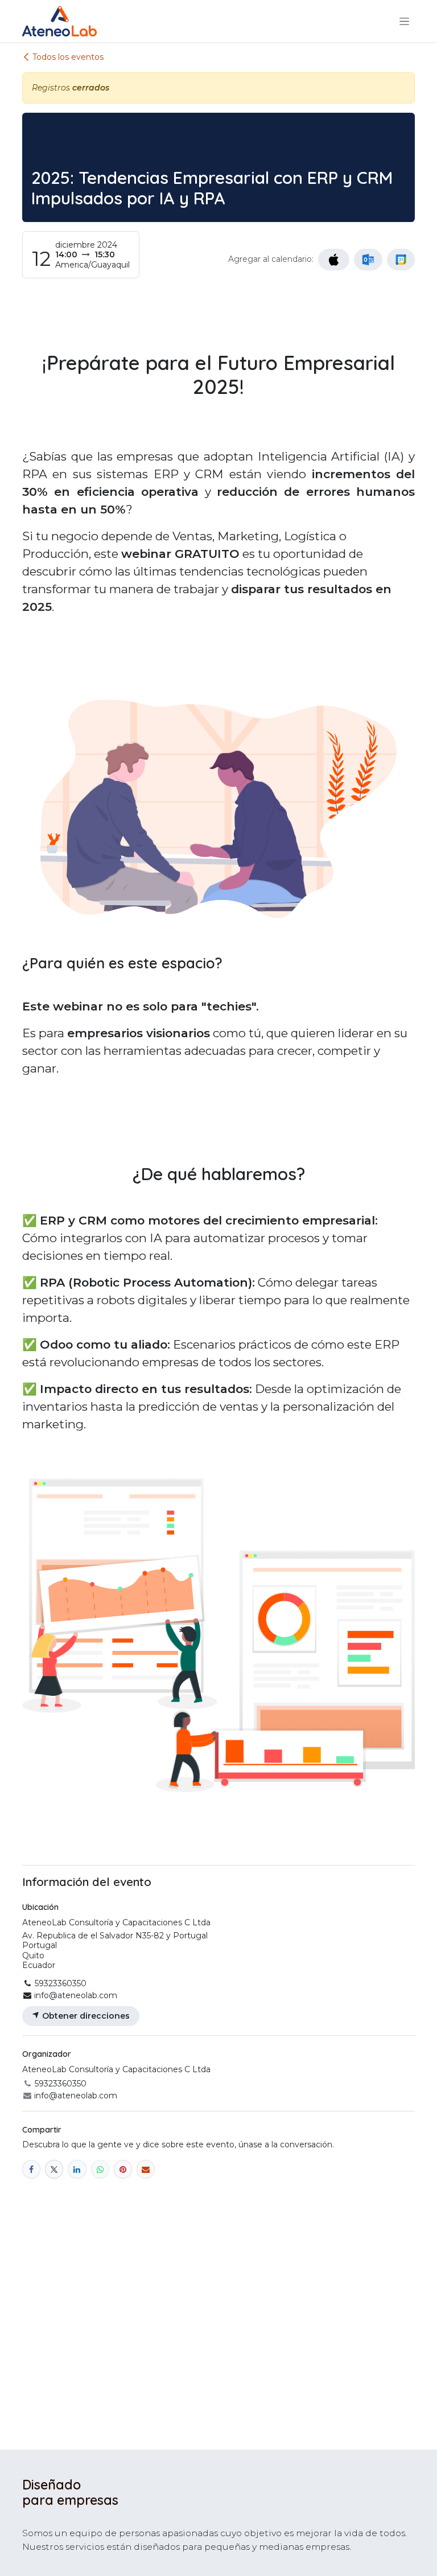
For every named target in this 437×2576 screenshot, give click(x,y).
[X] (54, 2169)
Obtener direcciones (85, 2016)
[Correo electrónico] (146, 2169)
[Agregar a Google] (401, 260)
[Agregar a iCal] (334, 260)
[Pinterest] (123, 2169)
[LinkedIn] (77, 2169)
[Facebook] (31, 2169)
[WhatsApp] (100, 2169)
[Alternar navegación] (404, 21)
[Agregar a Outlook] (368, 260)
